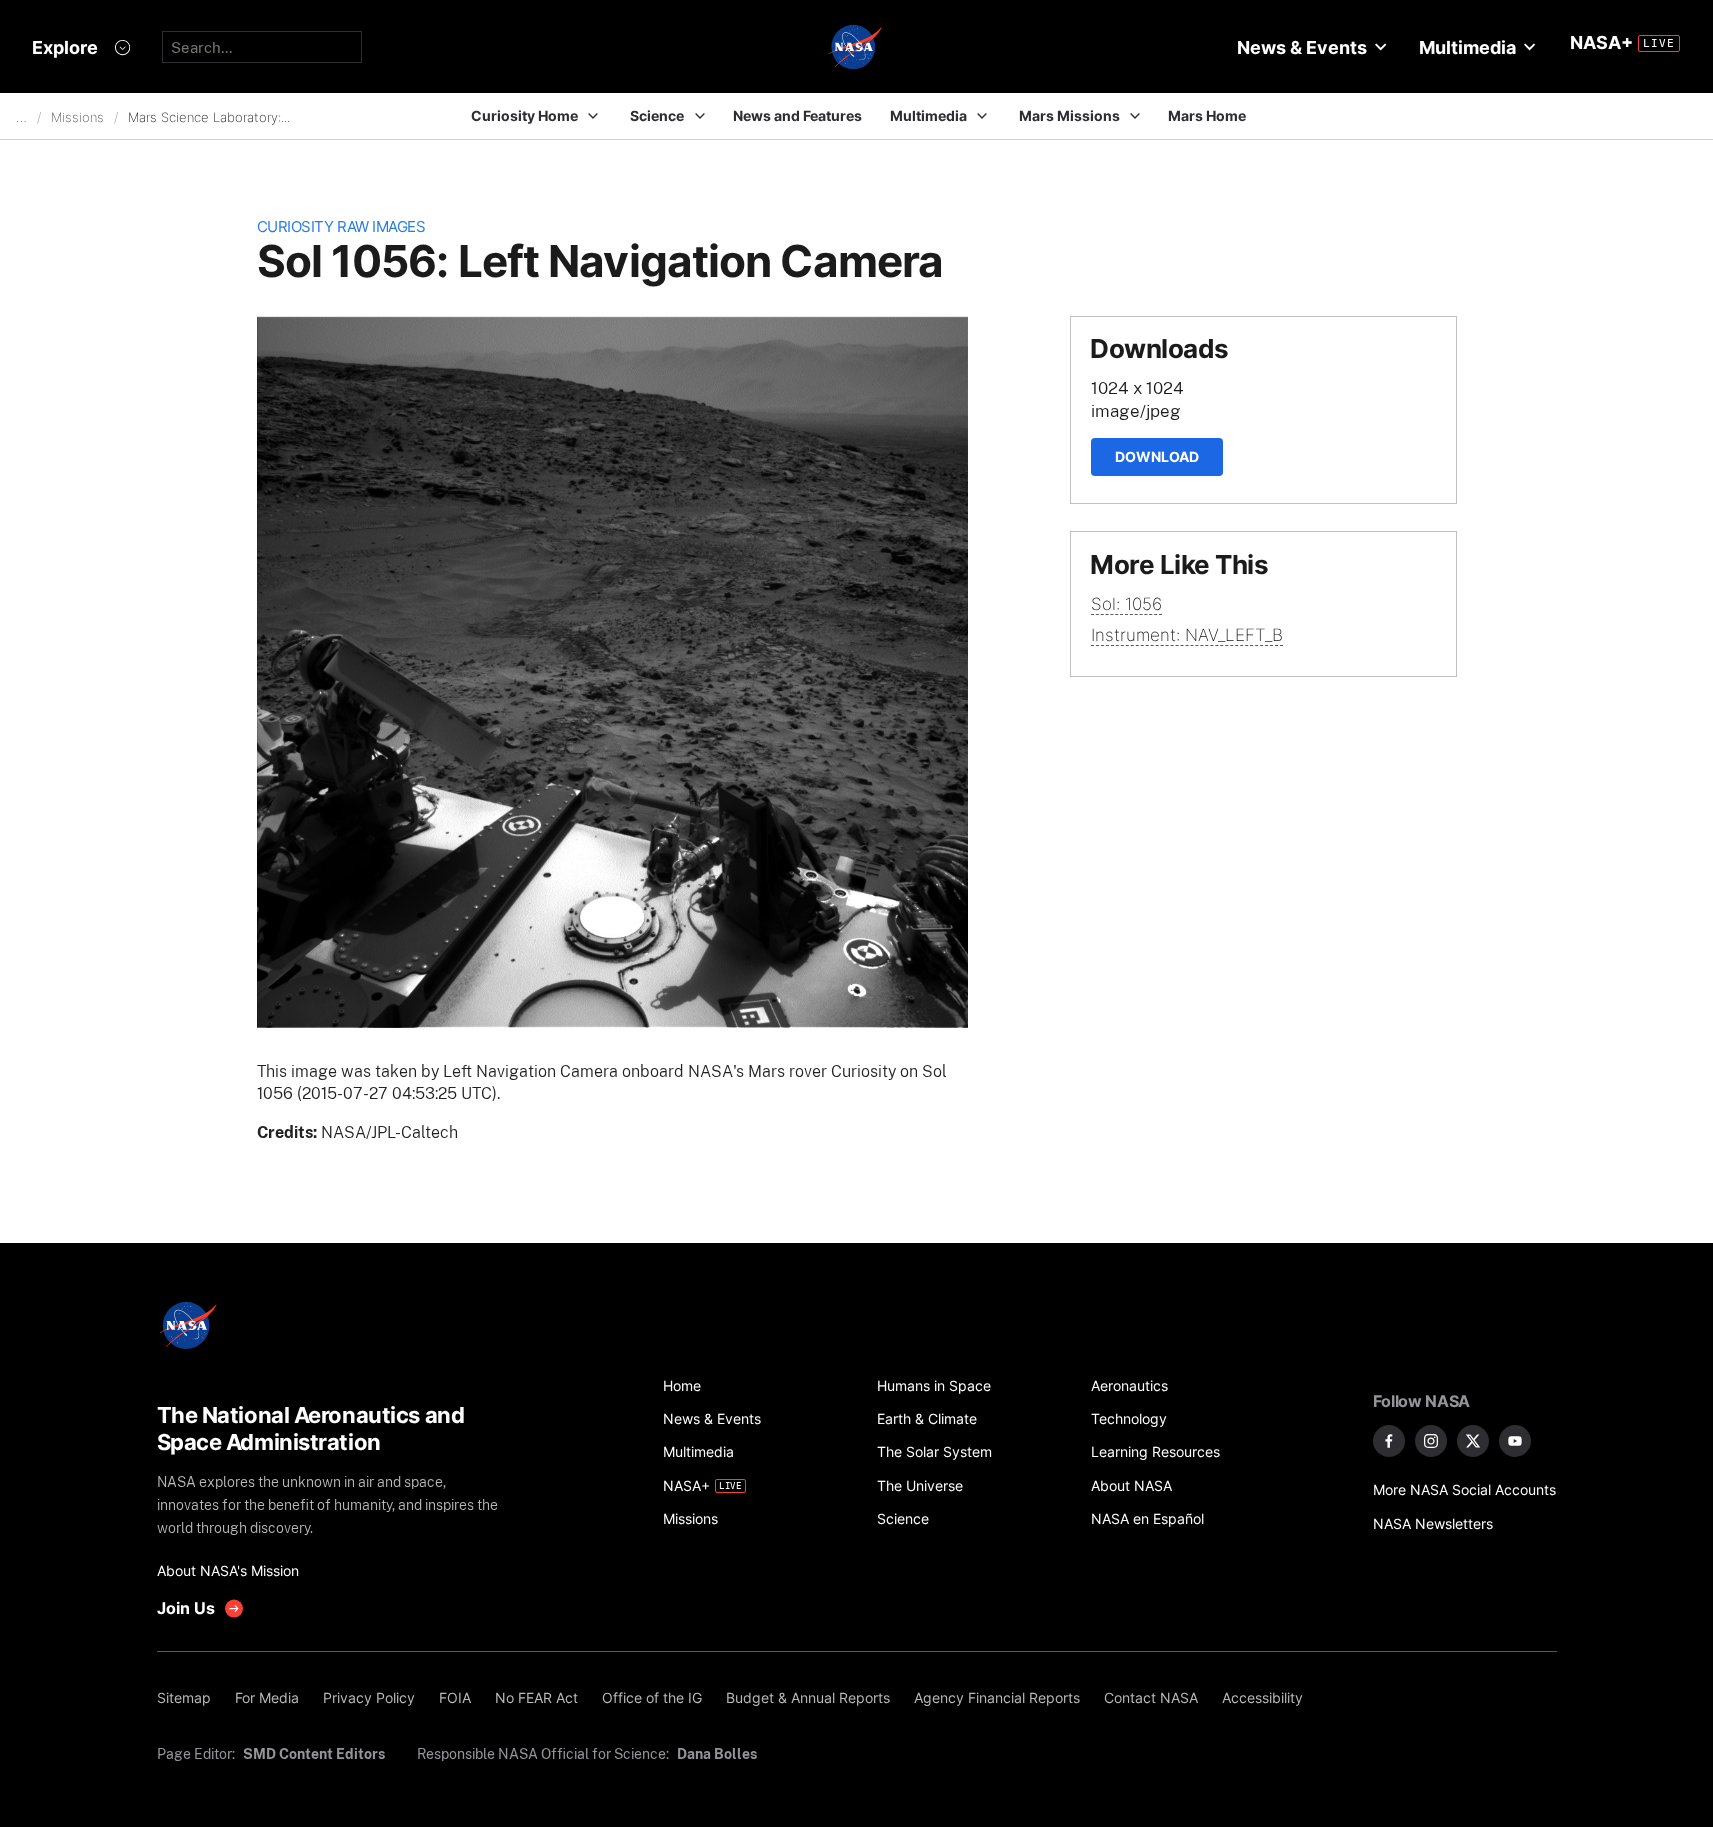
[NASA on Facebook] (1389, 1441)
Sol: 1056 (1126, 604)
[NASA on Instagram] (1431, 1441)
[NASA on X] (1473, 1441)
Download (1157, 456)
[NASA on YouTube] (1515, 1441)
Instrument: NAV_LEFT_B (1187, 635)
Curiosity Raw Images (341, 226)
